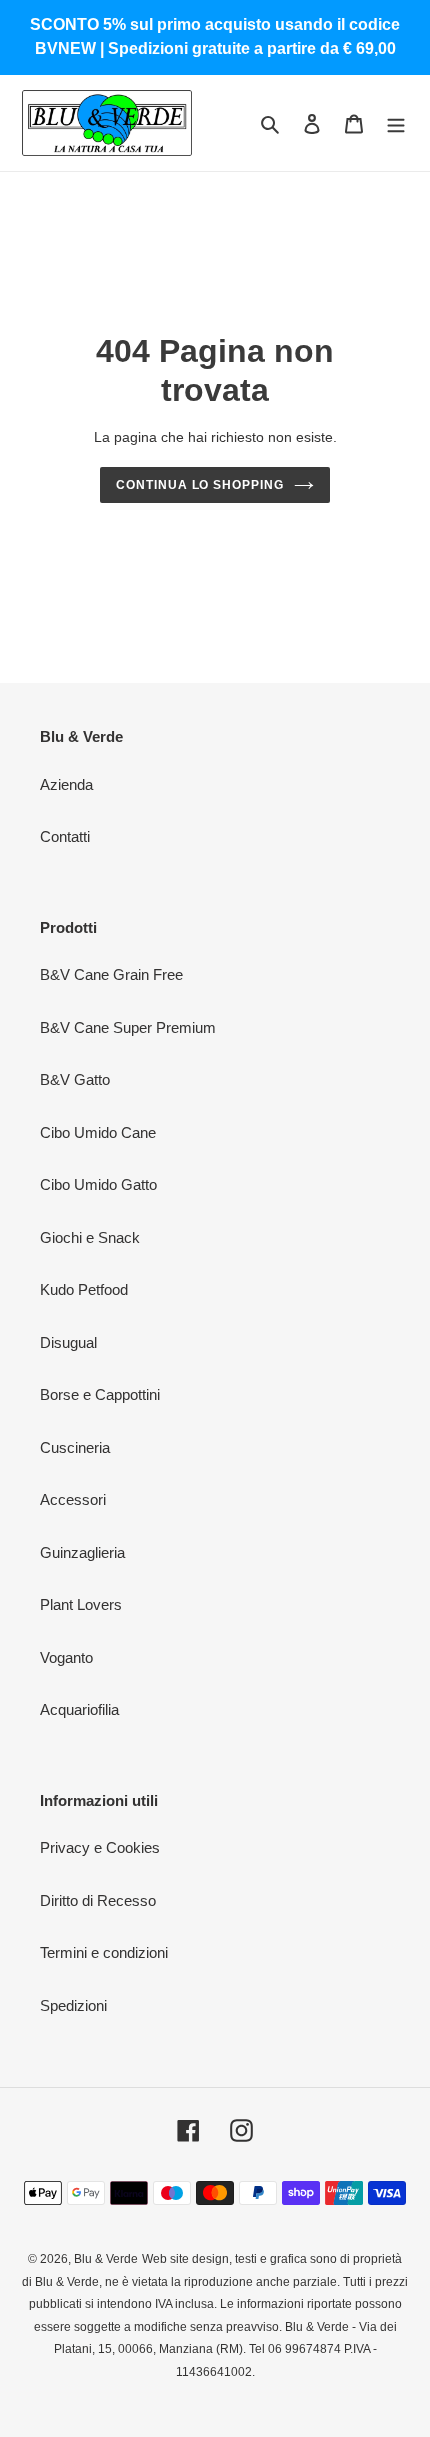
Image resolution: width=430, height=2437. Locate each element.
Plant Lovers (81, 1604)
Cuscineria (75, 1447)
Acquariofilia (79, 1709)
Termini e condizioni (104, 1952)
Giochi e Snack (90, 1237)
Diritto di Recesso (98, 1900)
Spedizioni (73, 2005)
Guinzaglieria (82, 1552)
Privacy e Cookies (100, 1847)
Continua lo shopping (200, 485)
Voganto (66, 1657)
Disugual (68, 1342)
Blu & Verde (106, 2259)
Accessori (73, 1499)
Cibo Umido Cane (98, 1132)
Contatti (65, 836)
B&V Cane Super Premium (128, 1027)
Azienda (66, 784)
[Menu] (396, 123)
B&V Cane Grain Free (111, 974)
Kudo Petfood (84, 1289)
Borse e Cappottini (100, 1394)
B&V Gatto (75, 1079)
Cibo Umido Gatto (98, 1184)
